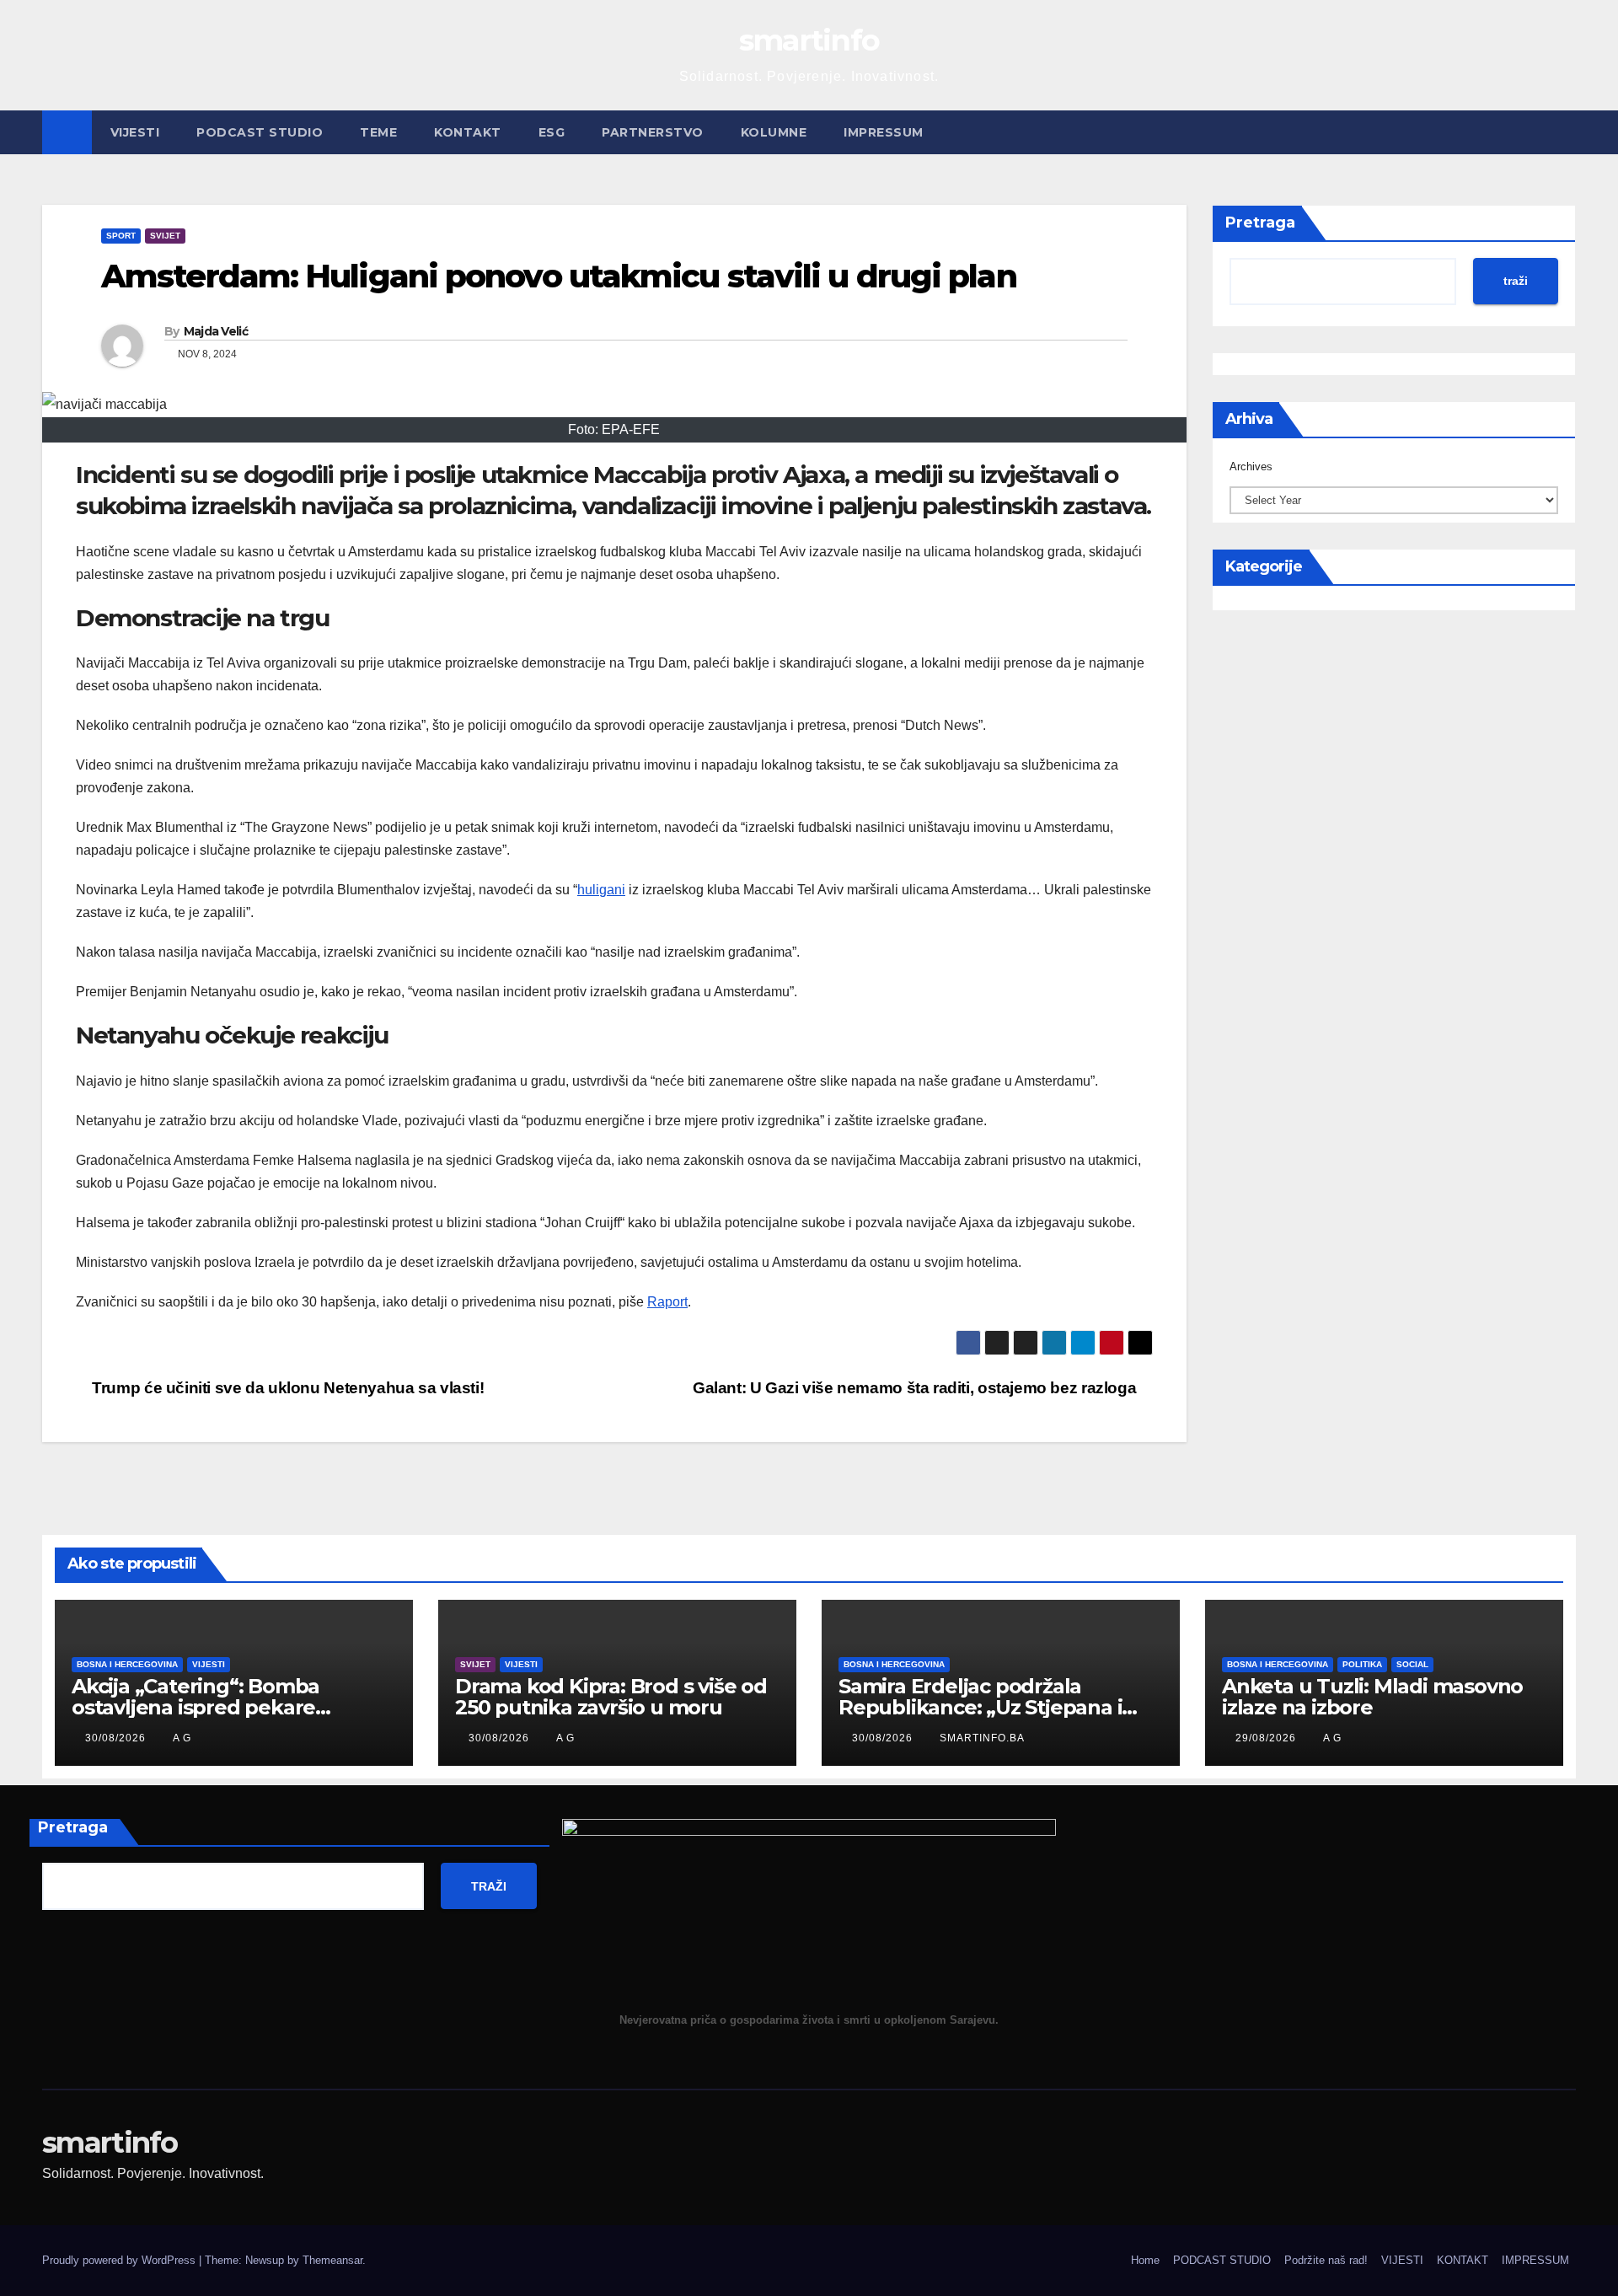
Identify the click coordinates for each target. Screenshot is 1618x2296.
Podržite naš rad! (1326, 2260)
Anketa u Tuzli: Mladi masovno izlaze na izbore (1372, 1697)
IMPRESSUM (884, 132)
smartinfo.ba (982, 1738)
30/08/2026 (117, 1738)
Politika (1362, 1664)
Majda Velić (216, 331)
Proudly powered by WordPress (121, 2260)
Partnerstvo (653, 132)
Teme (378, 132)
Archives (1251, 467)
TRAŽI (489, 1886)
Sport (121, 236)
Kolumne (774, 132)
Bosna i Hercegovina (127, 1664)
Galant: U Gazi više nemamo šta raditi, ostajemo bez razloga (916, 1388)
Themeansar (332, 2260)
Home (1145, 2260)
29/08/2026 (1267, 1738)
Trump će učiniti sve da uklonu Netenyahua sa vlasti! (286, 1388)
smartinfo (809, 40)
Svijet (165, 236)
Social (1412, 1664)
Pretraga (1260, 223)
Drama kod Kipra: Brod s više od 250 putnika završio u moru (611, 1697)
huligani (601, 890)
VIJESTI (135, 132)
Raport (667, 1302)
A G (182, 1738)
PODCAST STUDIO (260, 132)
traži (1516, 281)
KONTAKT (468, 132)
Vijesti (209, 1664)
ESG (552, 132)
